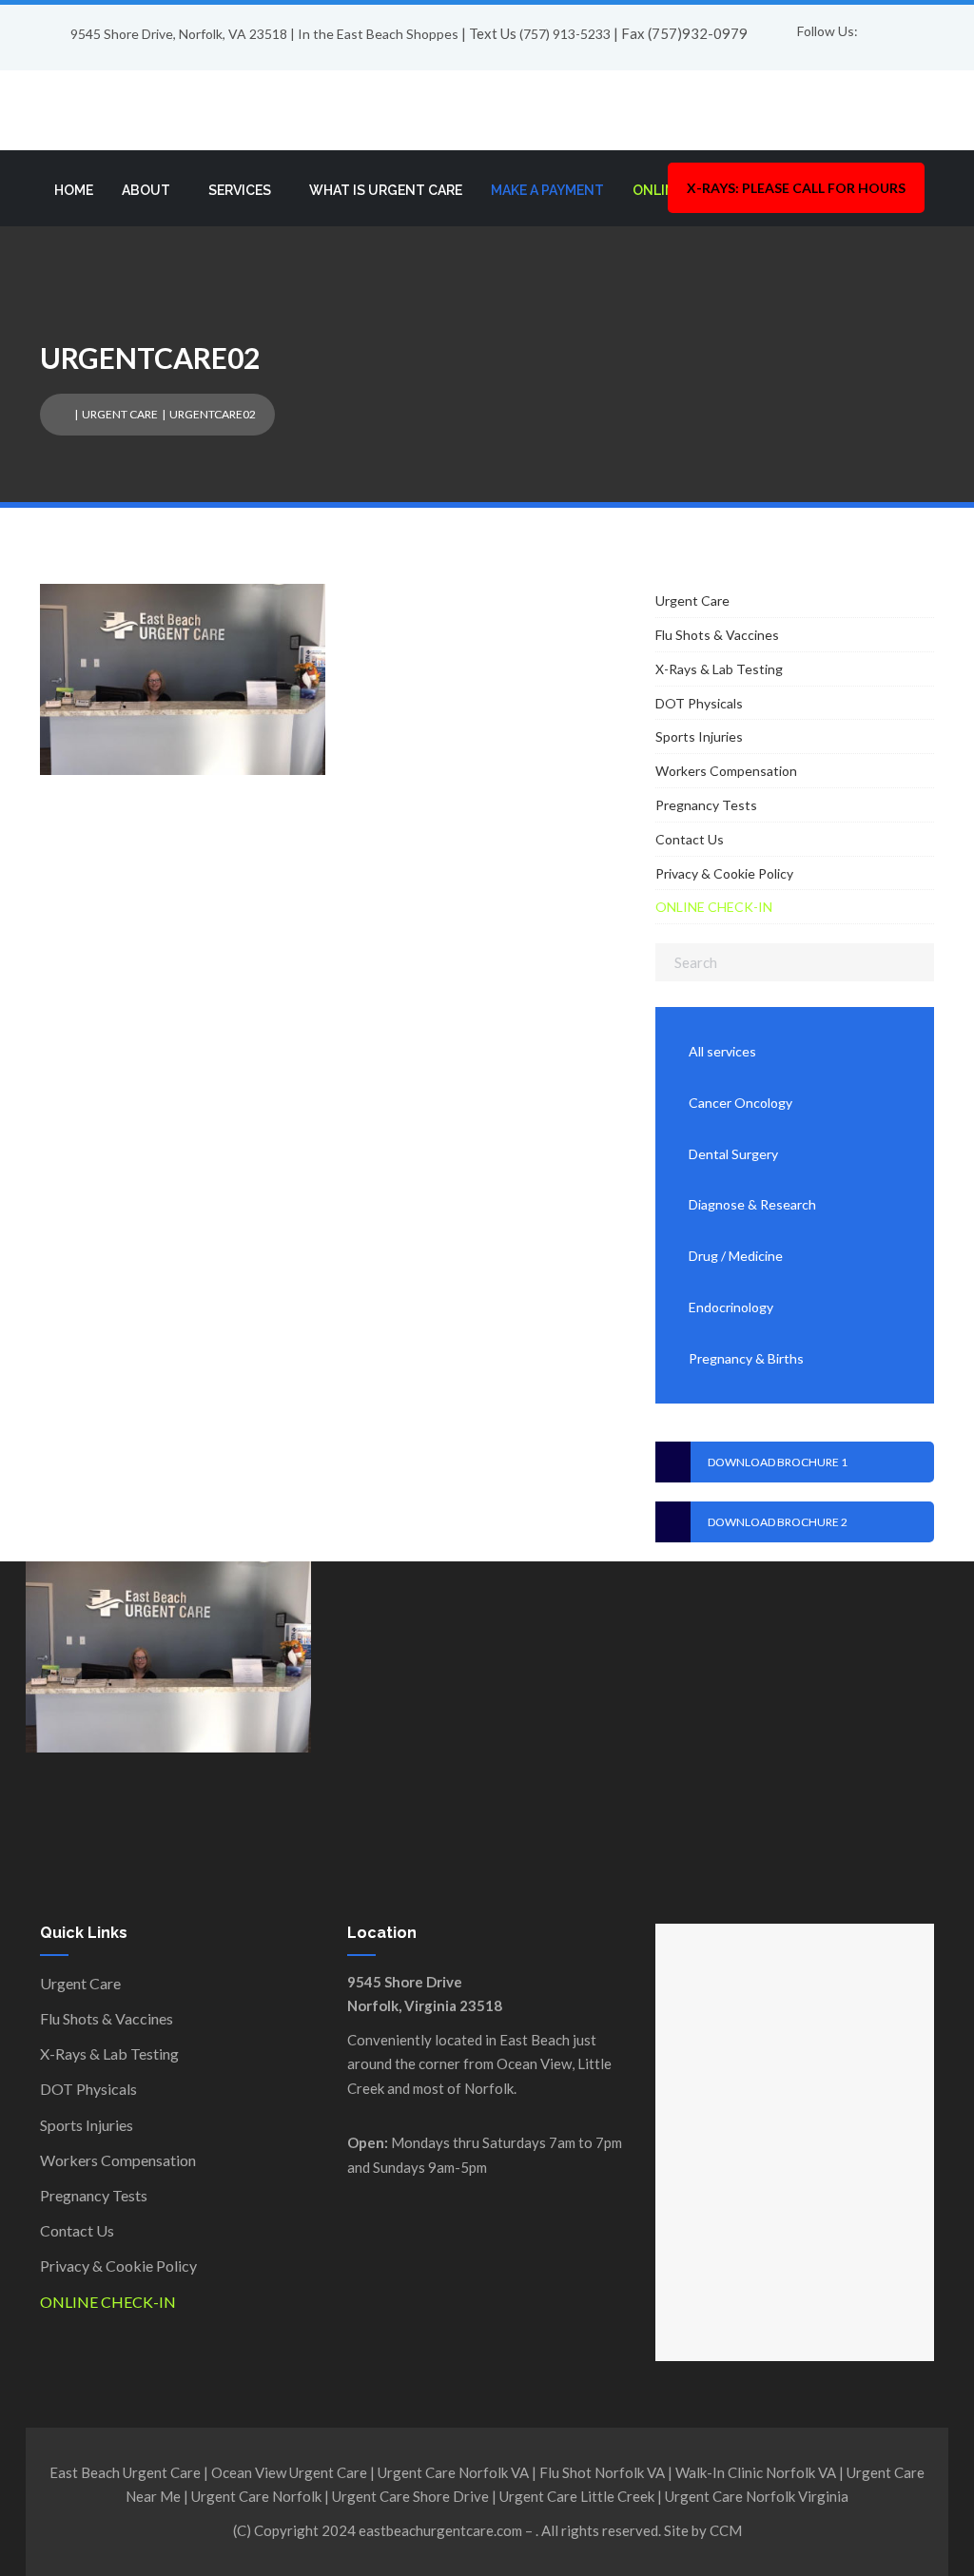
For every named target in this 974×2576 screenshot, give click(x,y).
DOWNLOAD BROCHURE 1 (778, 1462)
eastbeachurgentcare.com (440, 2530)
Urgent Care (120, 414)
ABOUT (146, 190)
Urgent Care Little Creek (577, 2496)
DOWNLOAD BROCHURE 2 (778, 1522)
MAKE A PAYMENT (547, 190)
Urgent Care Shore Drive (410, 2496)
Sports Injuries (699, 736)
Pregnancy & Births (746, 1358)
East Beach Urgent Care (125, 2472)
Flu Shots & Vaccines (717, 635)
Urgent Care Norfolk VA (453, 2472)
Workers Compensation (726, 771)
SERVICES (240, 190)
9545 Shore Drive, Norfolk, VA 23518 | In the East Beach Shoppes (264, 34)
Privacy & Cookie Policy (724, 873)
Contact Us (690, 839)
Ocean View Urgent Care (289, 2472)
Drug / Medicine (736, 1256)
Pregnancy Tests (706, 805)
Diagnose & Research (752, 1204)
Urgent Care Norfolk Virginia (757, 2496)
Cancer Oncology (740, 1103)
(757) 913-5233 (565, 34)
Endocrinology (731, 1307)
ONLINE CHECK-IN (714, 907)
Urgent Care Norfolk (256, 2496)
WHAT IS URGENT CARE (386, 190)
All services (722, 1051)
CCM (726, 2530)
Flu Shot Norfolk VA (602, 2472)
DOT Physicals (699, 703)
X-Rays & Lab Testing (719, 669)
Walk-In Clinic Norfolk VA (756, 2472)
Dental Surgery (733, 1154)
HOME (74, 190)
